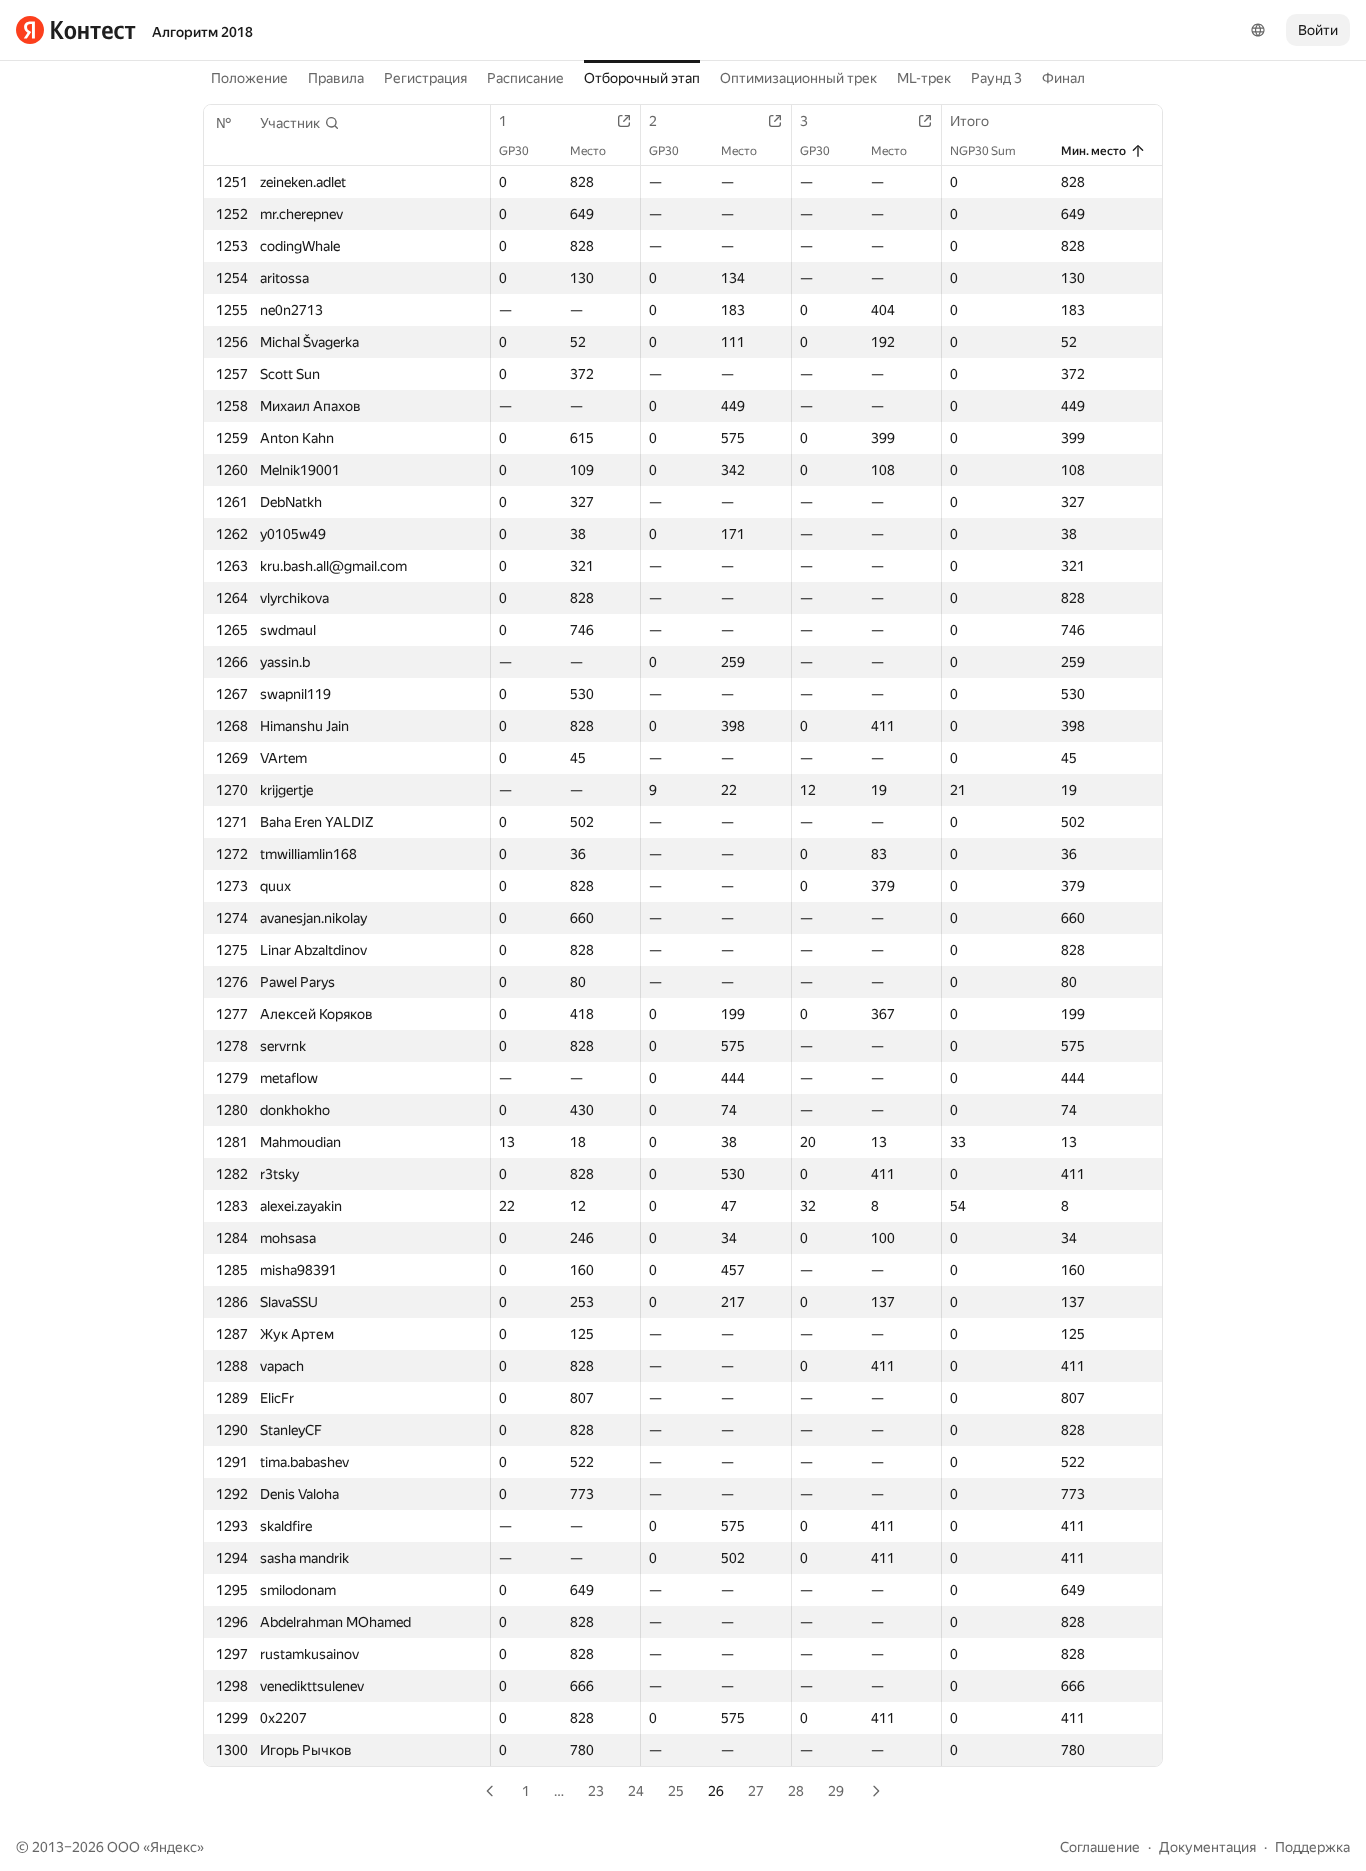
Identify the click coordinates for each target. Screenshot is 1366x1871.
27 (756, 1791)
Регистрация (425, 78)
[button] (300, 123)
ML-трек (924, 78)
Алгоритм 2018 (202, 32)
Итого (969, 121)
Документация (1207, 1847)
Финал (1063, 78)
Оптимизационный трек (798, 78)
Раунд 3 (996, 78)
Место (588, 151)
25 (676, 1791)
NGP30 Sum (983, 151)
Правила (336, 78)
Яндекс (173, 1847)
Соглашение (1100, 1847)
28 (796, 1791)
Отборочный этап (642, 78)
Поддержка (1312, 1847)
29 (836, 1791)
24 (636, 1791)
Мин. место (1093, 151)
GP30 (514, 151)
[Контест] (76, 30)
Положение (249, 78)
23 (596, 1791)
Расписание (525, 78)
